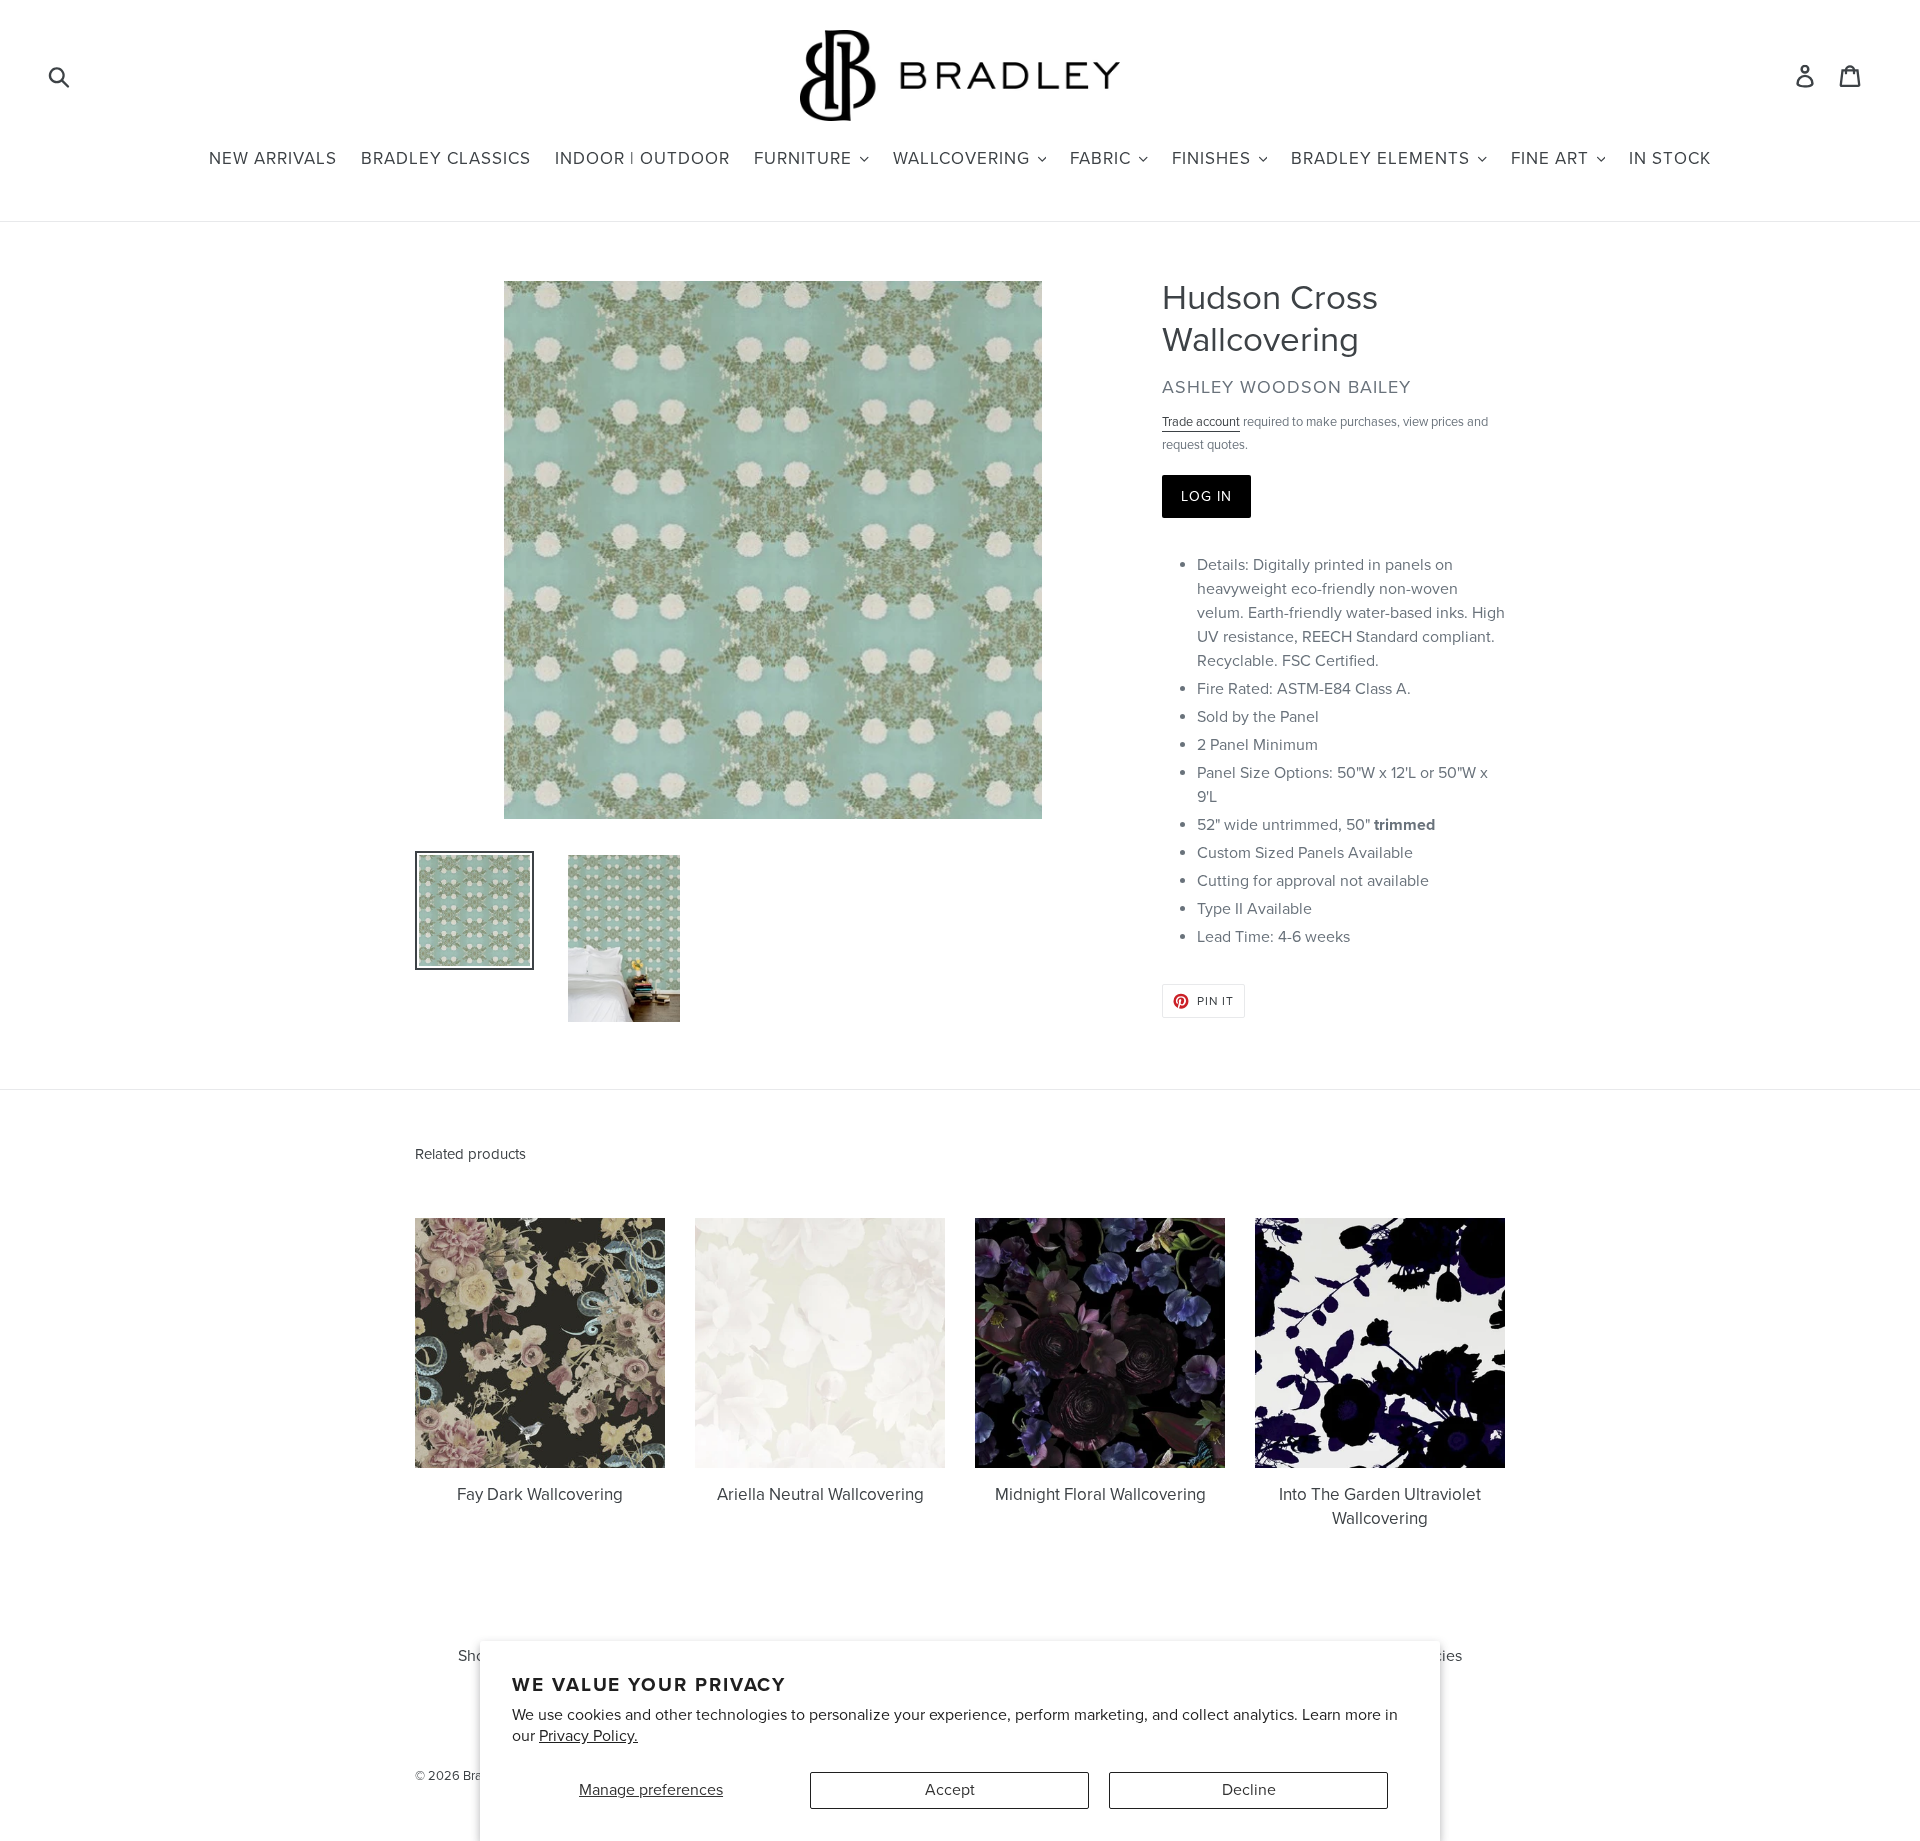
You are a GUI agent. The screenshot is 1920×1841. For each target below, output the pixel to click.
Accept (950, 1790)
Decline (1249, 1790)
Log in (1207, 496)
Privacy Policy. (588, 1736)
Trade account (1201, 422)
